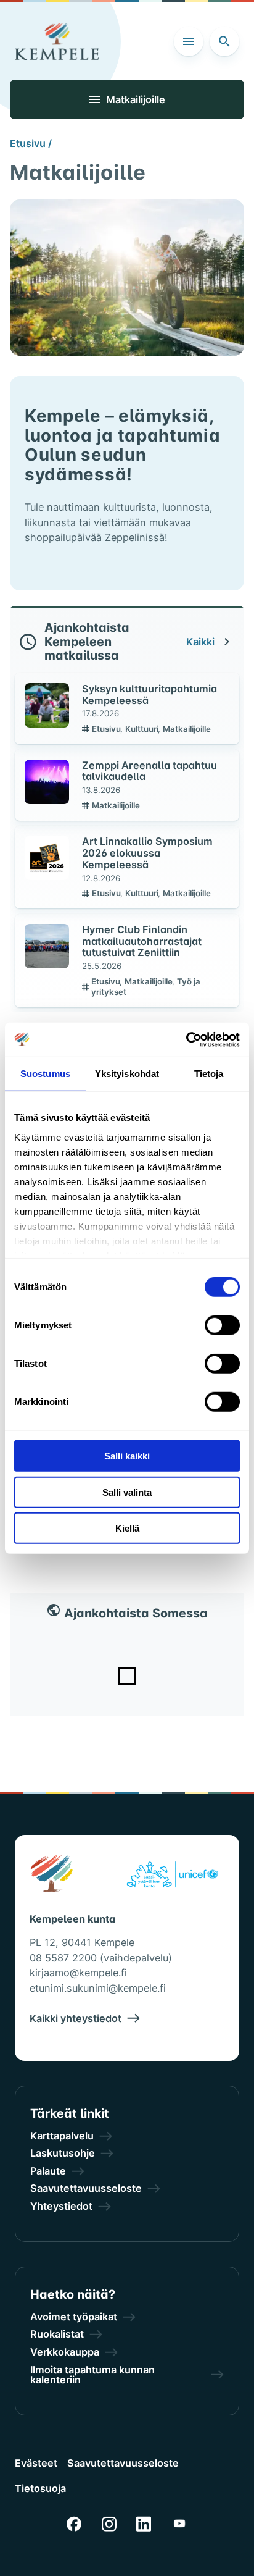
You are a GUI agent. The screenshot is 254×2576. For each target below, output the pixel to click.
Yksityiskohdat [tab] (127, 1074)
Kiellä (127, 1528)
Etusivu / (31, 143)
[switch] (222, 1325)
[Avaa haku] (224, 41)
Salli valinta (127, 1492)
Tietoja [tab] (209, 1074)
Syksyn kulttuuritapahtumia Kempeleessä (150, 694)
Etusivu (107, 729)
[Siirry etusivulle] (57, 41)
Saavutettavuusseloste (123, 2463)
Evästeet (36, 2463)
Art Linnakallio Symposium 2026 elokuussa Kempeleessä (147, 853)
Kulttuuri (143, 729)
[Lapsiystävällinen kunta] (172, 1876)
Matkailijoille (187, 729)
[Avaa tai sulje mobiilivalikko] (189, 41)
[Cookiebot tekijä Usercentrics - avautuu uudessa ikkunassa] (186, 1039)
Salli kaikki (127, 1456)
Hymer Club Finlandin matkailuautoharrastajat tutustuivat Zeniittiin (142, 941)
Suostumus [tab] (45, 1074)
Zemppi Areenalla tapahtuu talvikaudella (150, 771)
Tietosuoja (40, 2488)
